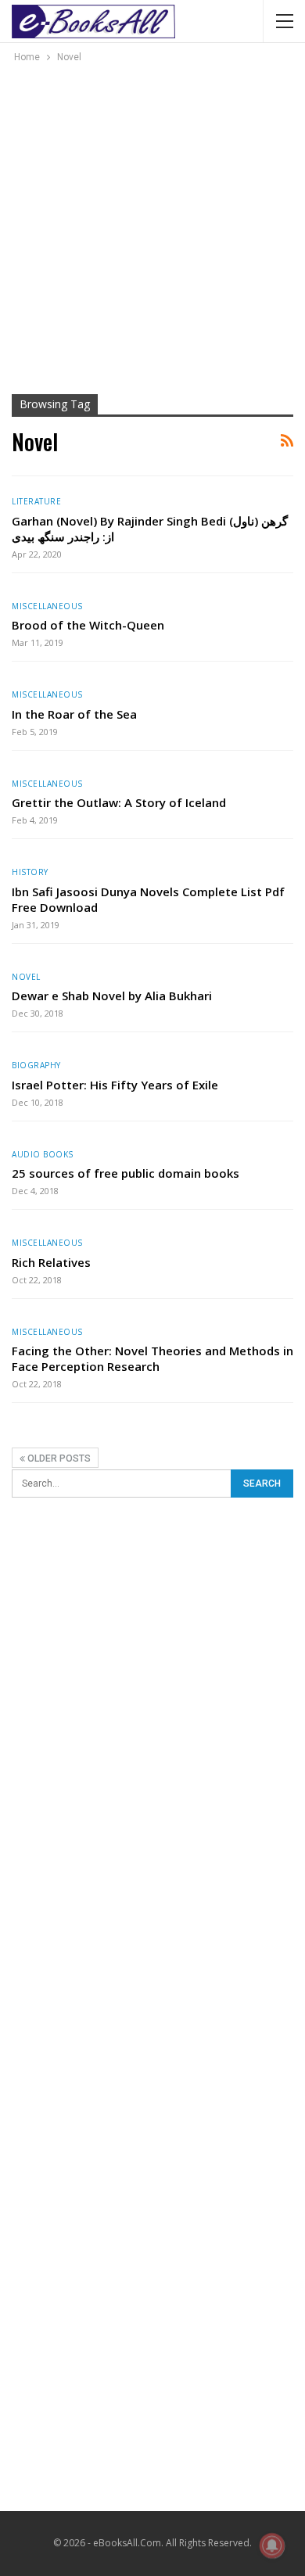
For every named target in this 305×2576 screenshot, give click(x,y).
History (30, 872)
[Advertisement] (152, 226)
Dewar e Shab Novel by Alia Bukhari (112, 996)
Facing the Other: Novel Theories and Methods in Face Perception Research (152, 1358)
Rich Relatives (51, 1262)
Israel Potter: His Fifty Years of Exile (115, 1085)
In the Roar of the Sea (74, 714)
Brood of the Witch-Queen (88, 625)
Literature (36, 501)
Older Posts (58, 1458)
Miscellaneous (47, 606)
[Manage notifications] (272, 2546)
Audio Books (43, 1154)
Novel (26, 977)
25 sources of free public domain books (126, 1173)
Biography (36, 1065)
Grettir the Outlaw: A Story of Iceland (119, 802)
